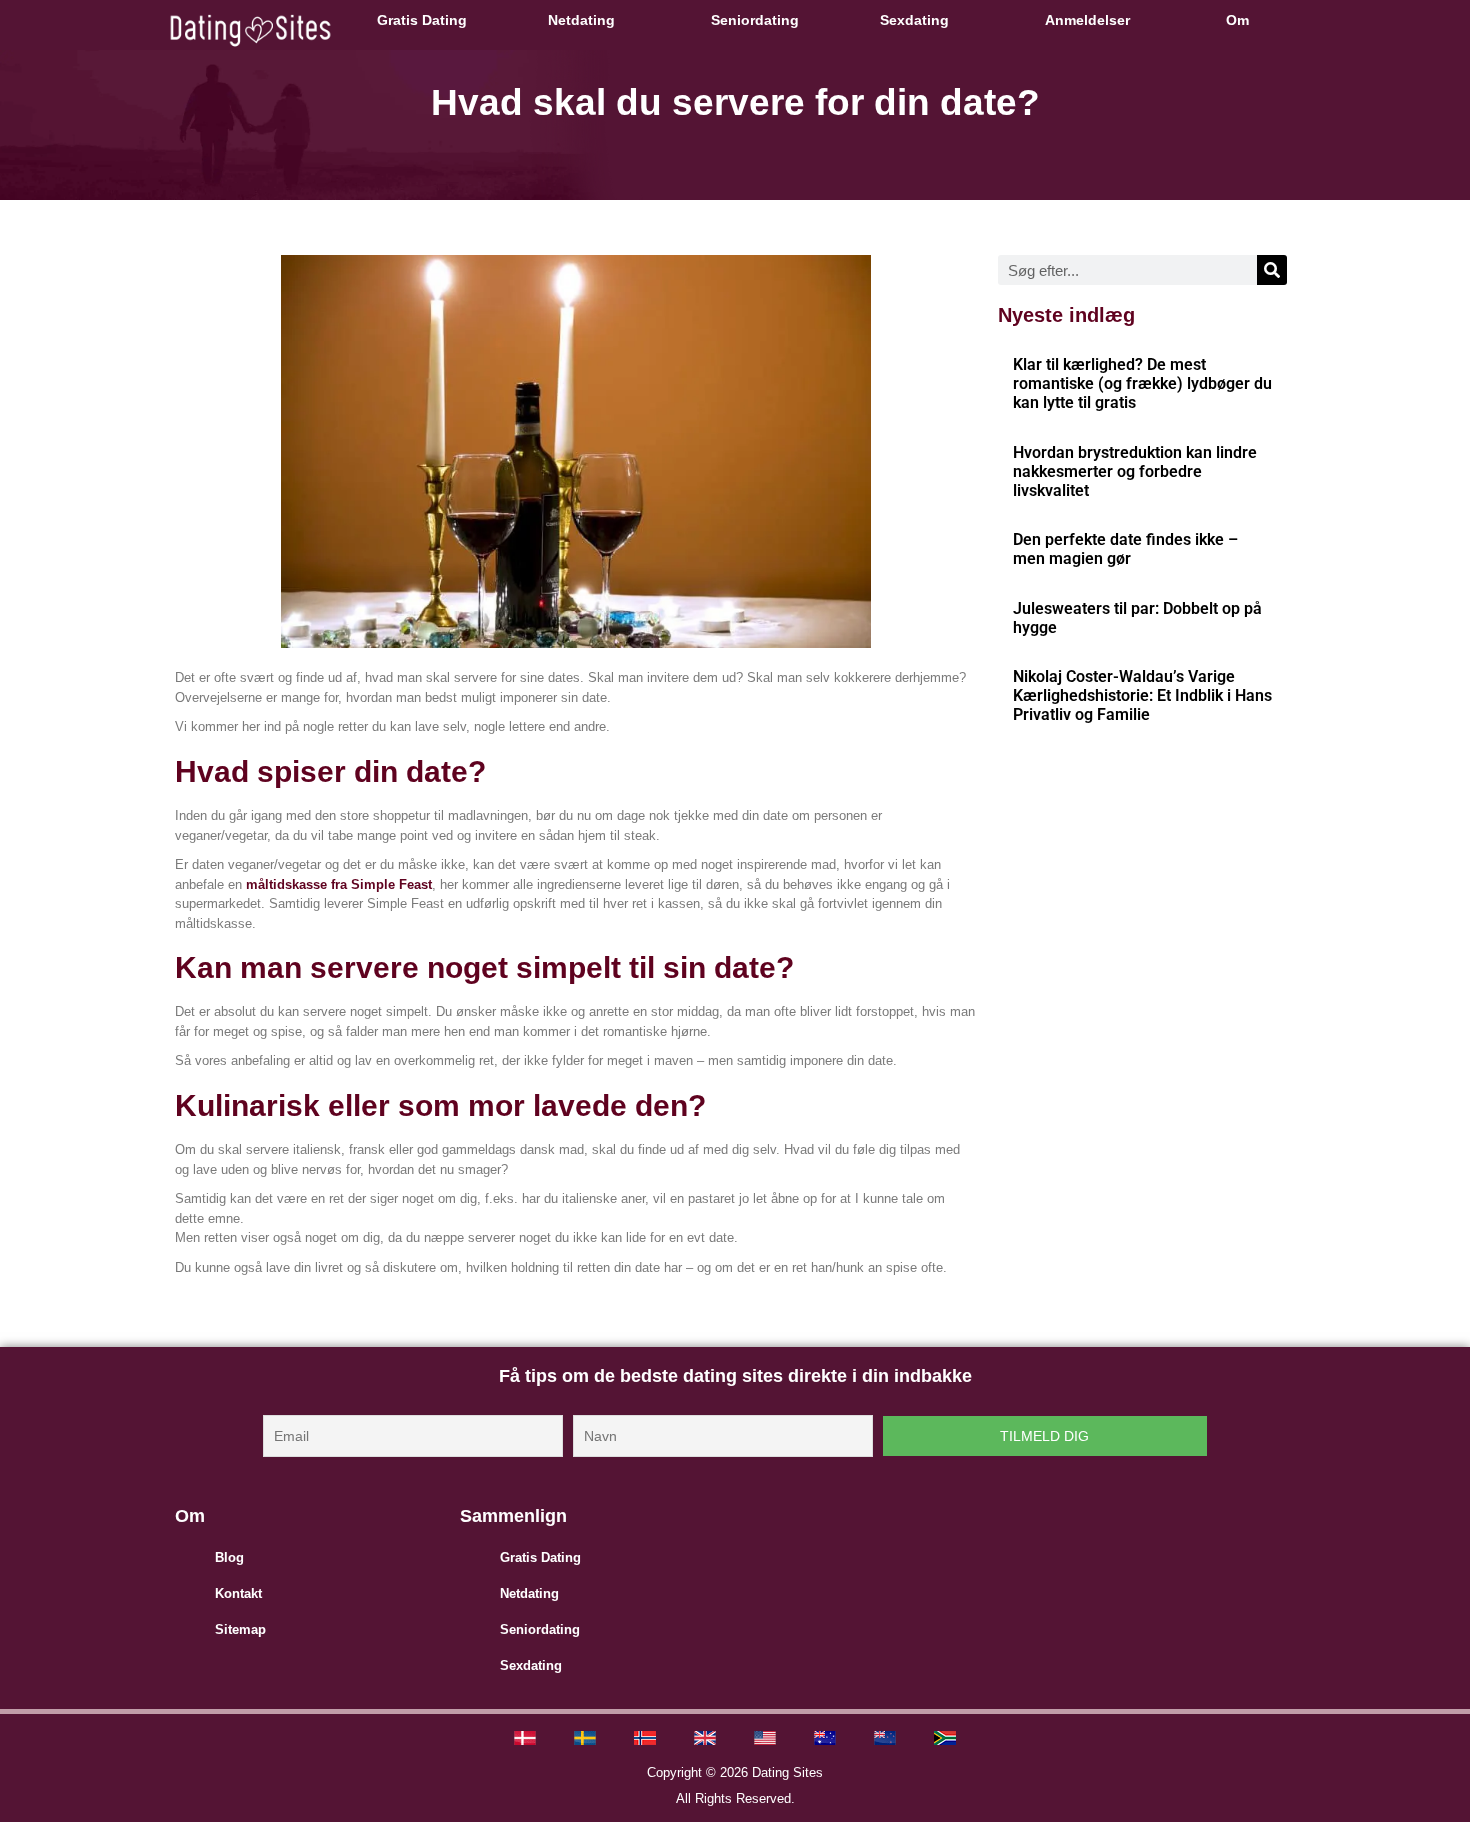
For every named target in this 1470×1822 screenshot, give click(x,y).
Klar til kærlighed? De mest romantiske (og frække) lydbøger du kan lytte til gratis (1142, 383)
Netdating (581, 20)
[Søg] (1272, 270)
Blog (229, 1557)
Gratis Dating (422, 20)
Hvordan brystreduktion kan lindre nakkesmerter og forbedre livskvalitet (1135, 471)
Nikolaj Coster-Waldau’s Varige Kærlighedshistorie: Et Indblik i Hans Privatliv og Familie (1142, 695)
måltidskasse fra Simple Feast (339, 884)
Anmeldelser (1087, 20)
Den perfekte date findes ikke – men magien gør (1125, 549)
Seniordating (755, 20)
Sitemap (240, 1629)
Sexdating (914, 20)
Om (1237, 20)
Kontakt (238, 1593)
